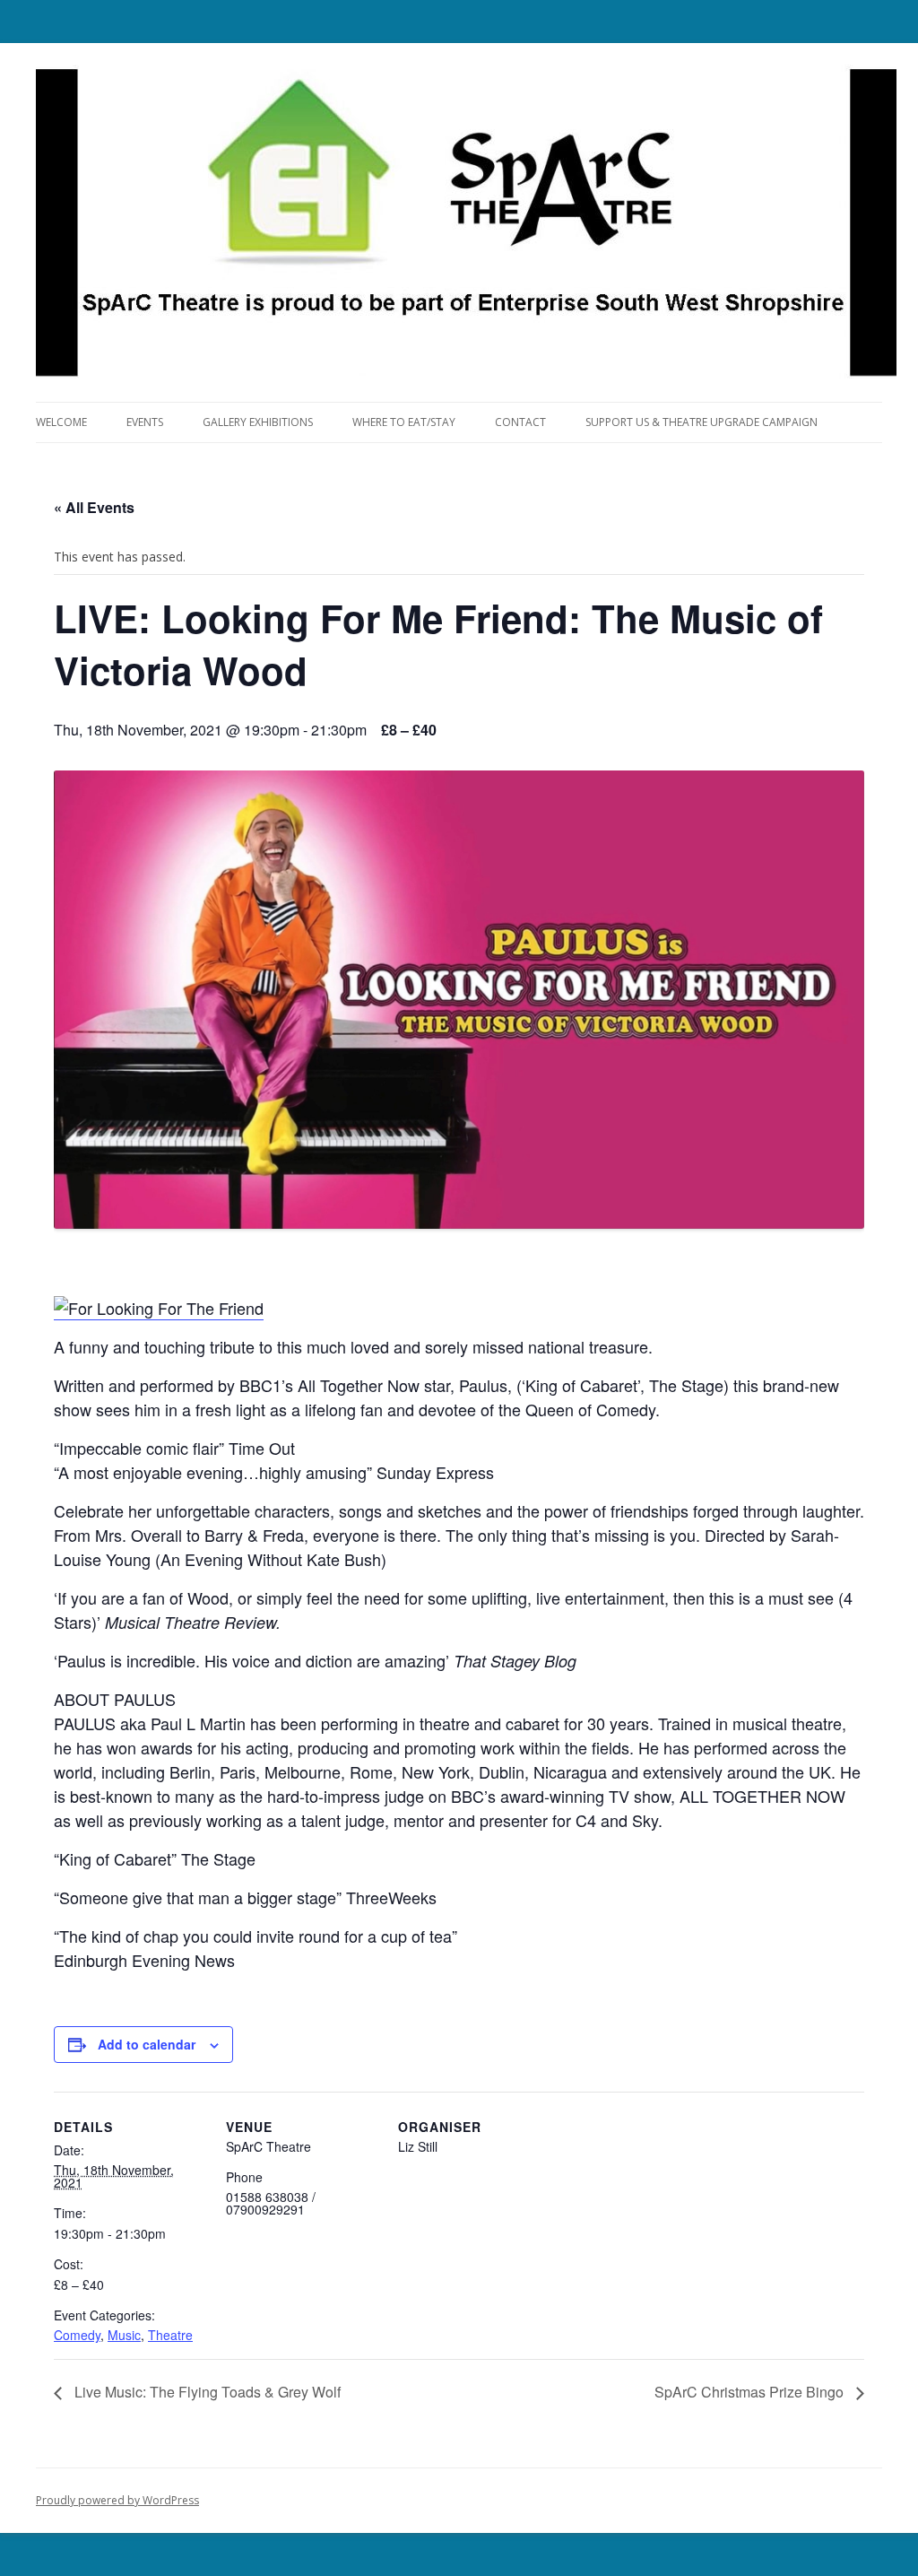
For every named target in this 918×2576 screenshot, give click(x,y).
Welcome (61, 422)
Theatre (170, 2335)
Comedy (77, 2335)
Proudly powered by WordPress (117, 2500)
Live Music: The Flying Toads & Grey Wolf (206, 2392)
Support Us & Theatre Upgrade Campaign (701, 422)
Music (124, 2335)
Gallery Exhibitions (258, 422)
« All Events (94, 507)
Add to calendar (147, 2044)
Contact (520, 422)
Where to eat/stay (404, 422)
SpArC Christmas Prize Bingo (751, 2392)
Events (145, 422)
